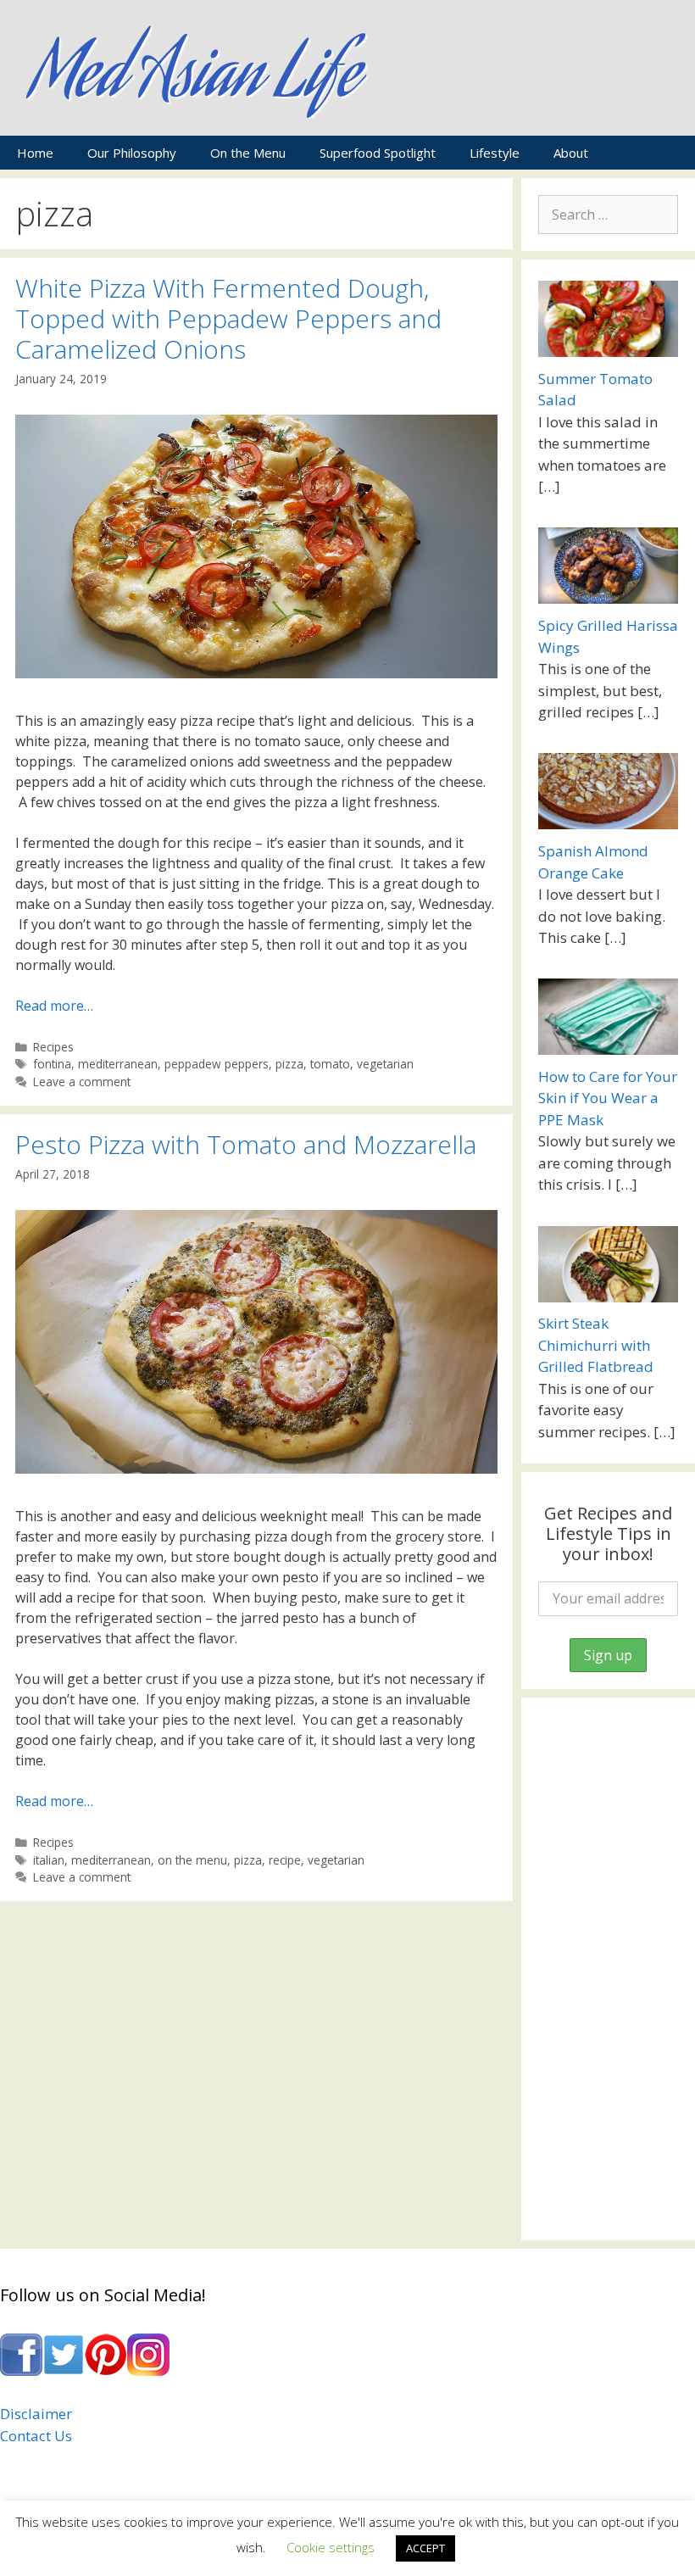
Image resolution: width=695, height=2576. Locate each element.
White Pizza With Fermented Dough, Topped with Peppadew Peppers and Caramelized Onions (228, 318)
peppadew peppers (217, 1064)
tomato (330, 1064)
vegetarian (385, 1064)
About (571, 153)
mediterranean (118, 1064)
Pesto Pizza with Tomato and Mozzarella (246, 1144)
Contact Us (36, 2436)
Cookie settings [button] (331, 2547)
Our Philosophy (132, 153)
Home (35, 153)
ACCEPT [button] (425, 2548)
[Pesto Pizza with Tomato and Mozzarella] (256, 1469)
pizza (289, 1064)
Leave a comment (82, 1082)
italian (49, 1860)
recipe (285, 1860)
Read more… (54, 1006)
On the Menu (248, 153)
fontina (52, 1064)
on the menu (192, 1860)
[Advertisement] (608, 1969)
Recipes (53, 1047)
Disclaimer (36, 2414)
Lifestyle (495, 153)
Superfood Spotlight (378, 153)
